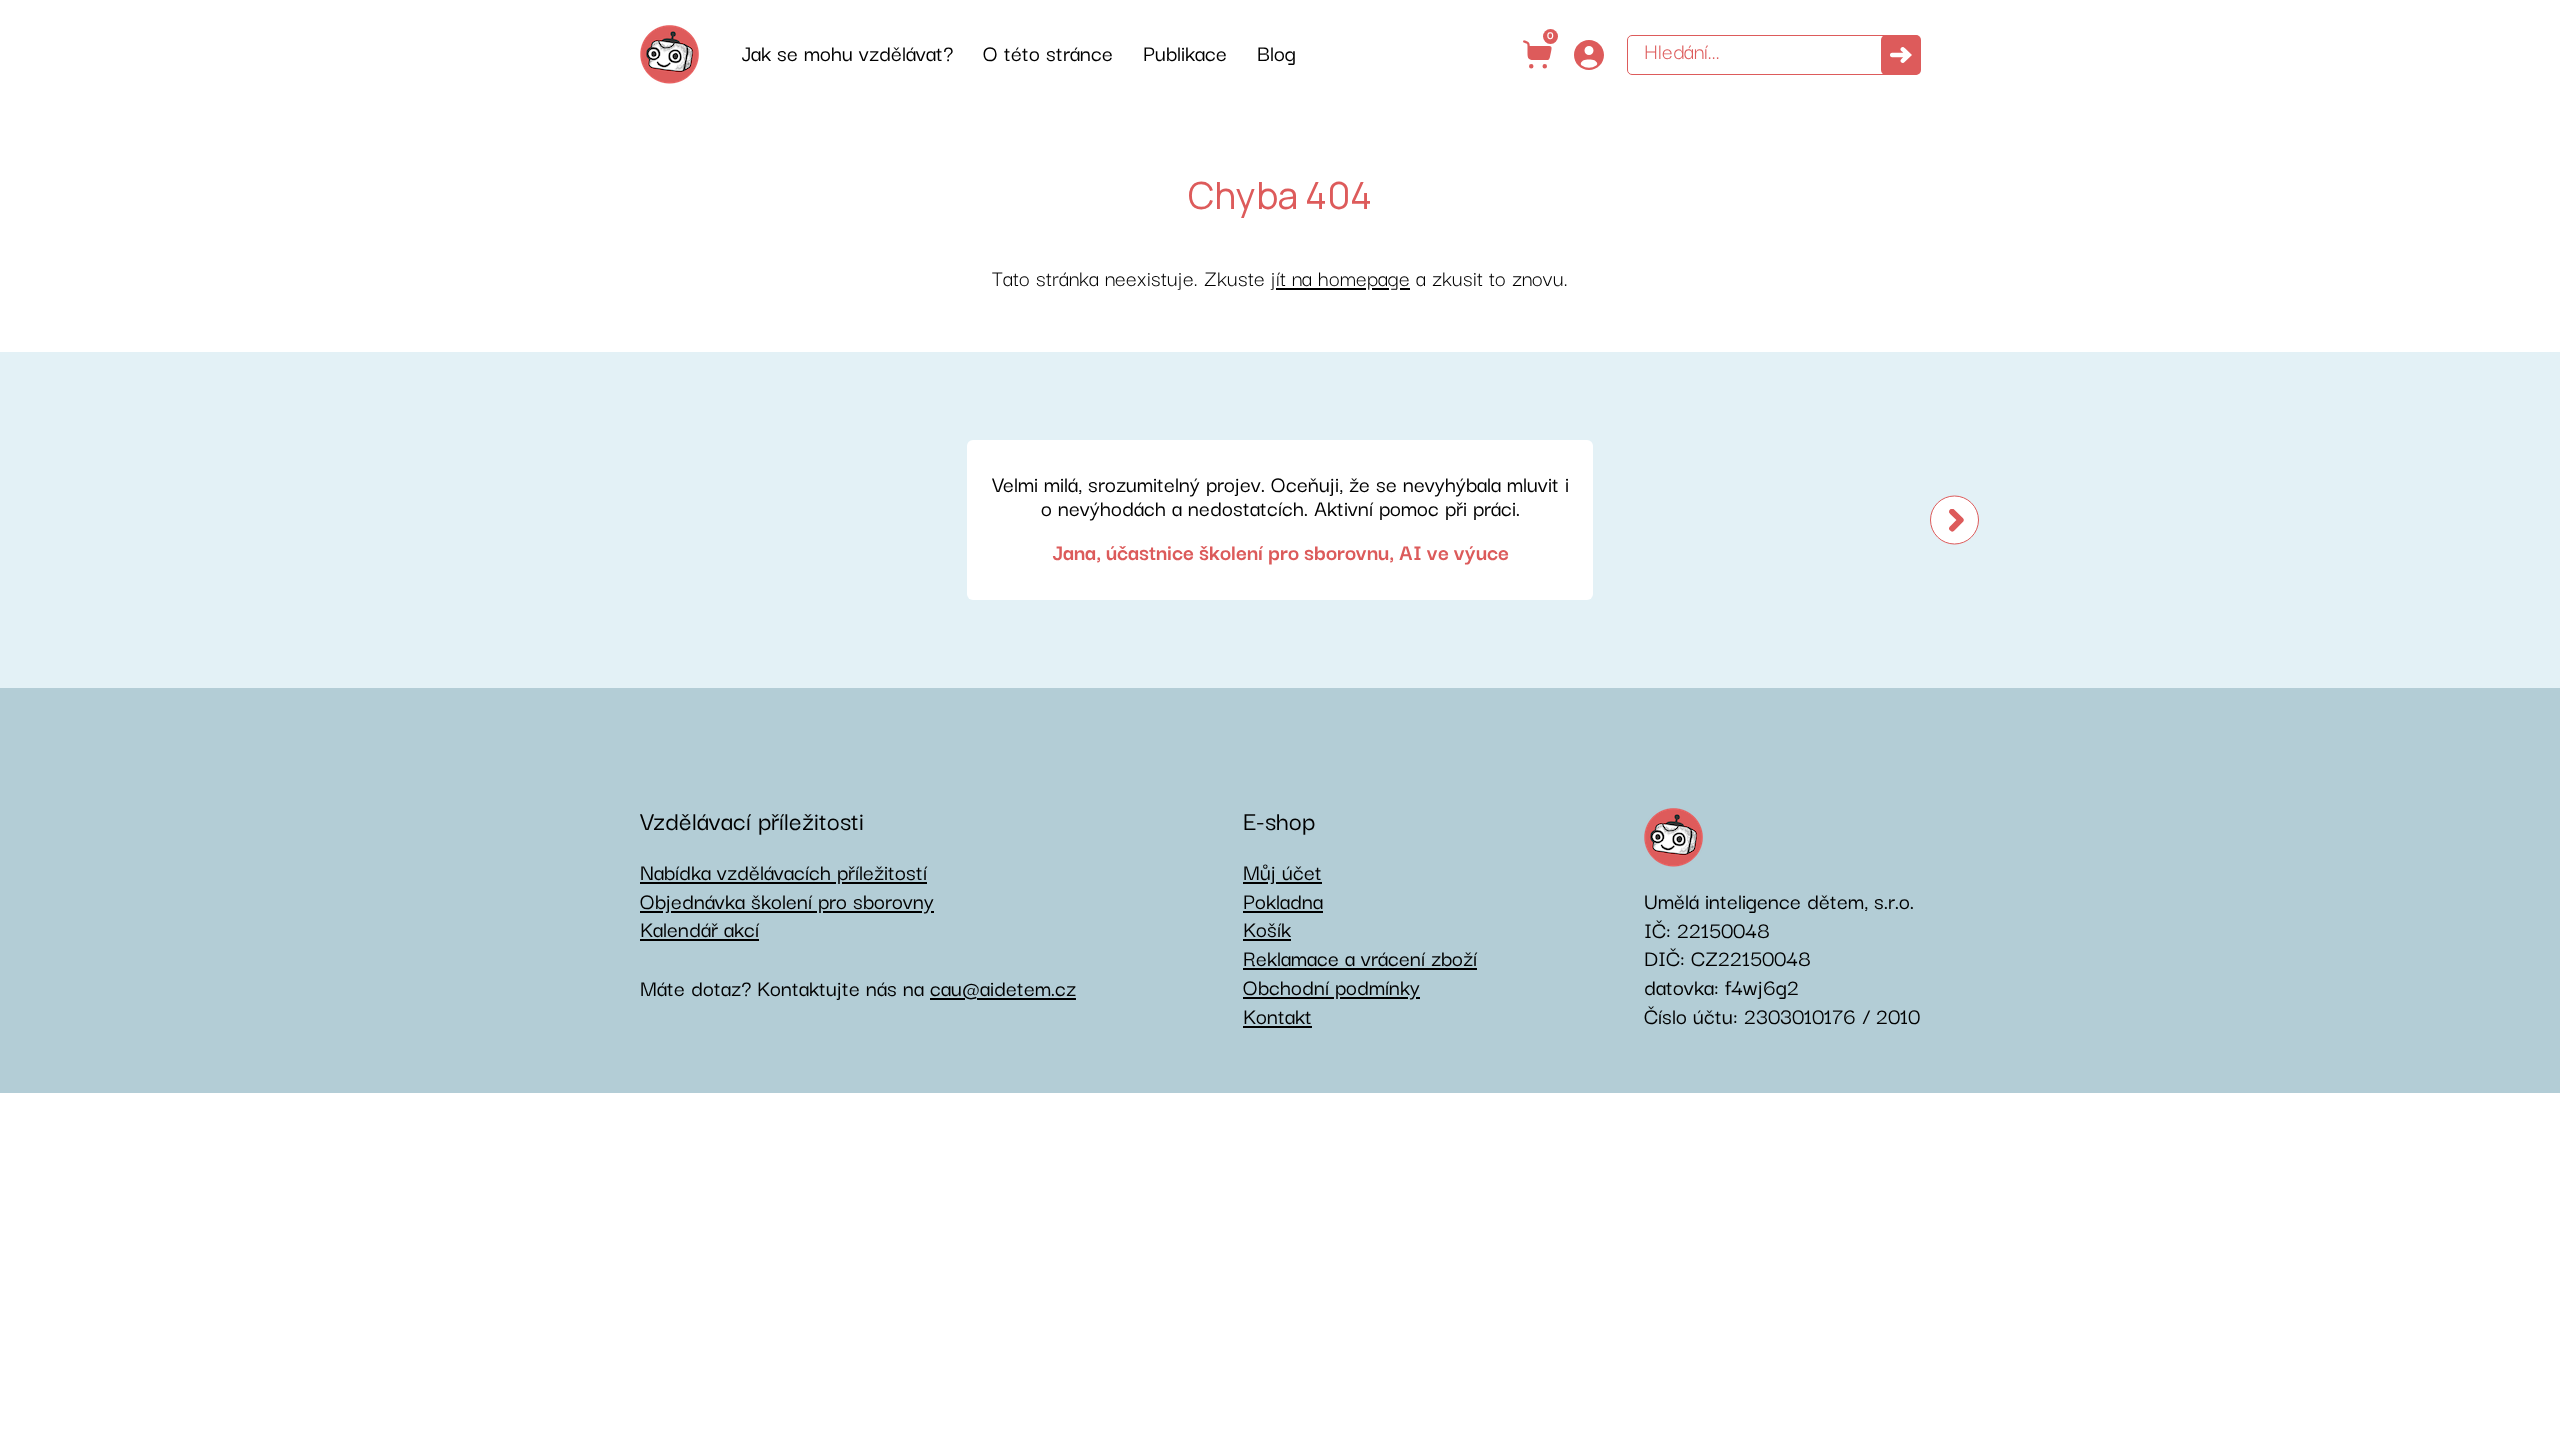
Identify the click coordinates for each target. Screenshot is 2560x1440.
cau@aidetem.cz (1003, 989)
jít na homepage (1340, 279)
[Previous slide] (605, 519)
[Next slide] (1954, 519)
